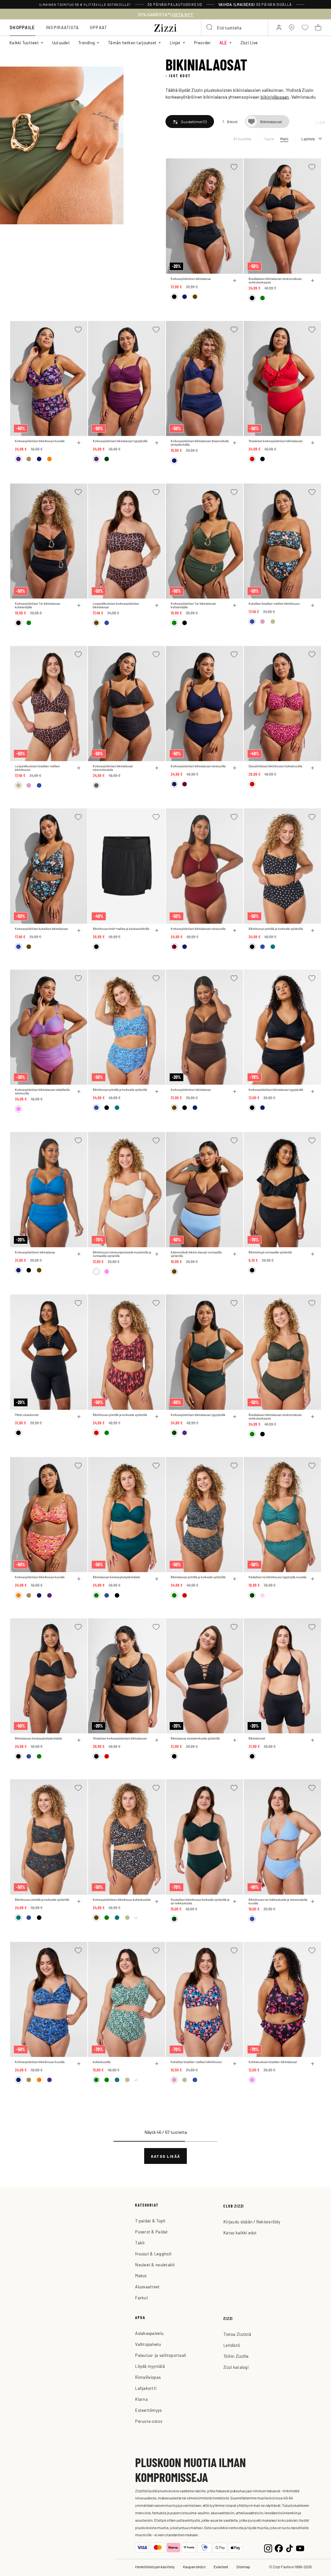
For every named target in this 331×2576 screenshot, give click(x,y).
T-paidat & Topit (150, 2221)
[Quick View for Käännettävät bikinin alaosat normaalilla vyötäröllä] (235, 1254)
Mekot (141, 2276)
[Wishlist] (234, 167)
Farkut (142, 2298)
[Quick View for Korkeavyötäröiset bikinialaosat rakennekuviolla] (157, 768)
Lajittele (308, 139)
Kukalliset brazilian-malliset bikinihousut (274, 604)
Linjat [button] (175, 43)
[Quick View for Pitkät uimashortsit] (79, 1417)
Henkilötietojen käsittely (155, 2567)
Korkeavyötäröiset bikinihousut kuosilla (40, 441)
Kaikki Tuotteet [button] (24, 43)
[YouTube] (300, 2548)
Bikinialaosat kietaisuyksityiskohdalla (116, 1577)
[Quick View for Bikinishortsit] (313, 1740)
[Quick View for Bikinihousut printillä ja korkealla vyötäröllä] (313, 931)
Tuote (269, 139)
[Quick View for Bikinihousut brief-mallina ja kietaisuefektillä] (157, 931)
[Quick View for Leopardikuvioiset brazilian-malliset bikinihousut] (79, 768)
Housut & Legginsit (153, 2254)
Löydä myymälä (150, 2366)
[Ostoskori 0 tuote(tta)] (318, 27)
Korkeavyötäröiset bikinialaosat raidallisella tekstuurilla (42, 1091)
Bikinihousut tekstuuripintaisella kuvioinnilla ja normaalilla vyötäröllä (122, 1254)
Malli (284, 139)
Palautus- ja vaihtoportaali (160, 2355)
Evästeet (221, 2567)
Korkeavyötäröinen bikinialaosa (191, 279)
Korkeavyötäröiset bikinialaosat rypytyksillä (120, 441)
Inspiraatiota (63, 27)
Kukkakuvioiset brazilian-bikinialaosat (273, 2062)
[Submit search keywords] (210, 27)
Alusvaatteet (147, 2287)
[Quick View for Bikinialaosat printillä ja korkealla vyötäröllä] (235, 1579)
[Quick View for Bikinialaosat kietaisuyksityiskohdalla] (157, 1579)
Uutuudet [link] (61, 43)
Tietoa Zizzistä (237, 2334)
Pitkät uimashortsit (27, 1415)
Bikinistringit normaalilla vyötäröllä (270, 1252)
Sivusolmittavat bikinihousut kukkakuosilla (275, 766)
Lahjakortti (146, 2388)
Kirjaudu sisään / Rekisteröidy (252, 2222)
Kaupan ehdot (194, 2567)
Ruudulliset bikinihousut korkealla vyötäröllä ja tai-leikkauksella (200, 1901)
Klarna (141, 2399)
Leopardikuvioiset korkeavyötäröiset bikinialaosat (116, 605)
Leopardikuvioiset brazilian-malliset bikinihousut (37, 768)
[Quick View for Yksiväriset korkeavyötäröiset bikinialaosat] (313, 443)
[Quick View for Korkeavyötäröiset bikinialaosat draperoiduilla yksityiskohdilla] (235, 443)
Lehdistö (232, 2345)
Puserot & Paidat (151, 2232)
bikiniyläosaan (275, 97)
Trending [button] (86, 43)
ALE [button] (223, 43)
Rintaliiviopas (148, 2377)
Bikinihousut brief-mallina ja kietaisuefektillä (121, 929)
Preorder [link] (203, 43)
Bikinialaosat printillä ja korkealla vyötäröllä (198, 1577)
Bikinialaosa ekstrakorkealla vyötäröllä (195, 1738)
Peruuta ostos (149, 2421)
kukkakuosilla (102, 2062)
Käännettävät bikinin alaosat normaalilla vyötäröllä (196, 1254)
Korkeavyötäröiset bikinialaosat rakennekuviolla (113, 768)
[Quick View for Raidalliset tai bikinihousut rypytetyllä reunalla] (313, 1579)
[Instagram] (268, 2548)
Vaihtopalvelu (148, 2344)
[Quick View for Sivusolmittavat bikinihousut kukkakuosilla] (313, 768)
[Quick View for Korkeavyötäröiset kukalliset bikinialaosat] (79, 931)
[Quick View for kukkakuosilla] (157, 2064)
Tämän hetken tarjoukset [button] (132, 43)
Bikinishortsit (257, 1738)
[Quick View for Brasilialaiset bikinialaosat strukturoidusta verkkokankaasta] (313, 281)
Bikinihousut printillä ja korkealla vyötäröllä (276, 929)
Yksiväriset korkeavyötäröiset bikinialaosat (276, 441)
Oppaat (99, 27)
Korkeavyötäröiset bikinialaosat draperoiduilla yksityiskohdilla (200, 443)
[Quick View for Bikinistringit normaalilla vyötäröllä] (313, 1254)
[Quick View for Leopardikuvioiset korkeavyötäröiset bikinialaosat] (157, 605)
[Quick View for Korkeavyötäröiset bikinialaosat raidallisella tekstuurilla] (79, 1091)
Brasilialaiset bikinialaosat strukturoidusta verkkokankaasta (275, 281)
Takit (140, 2243)
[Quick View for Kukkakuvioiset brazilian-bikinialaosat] (313, 2064)
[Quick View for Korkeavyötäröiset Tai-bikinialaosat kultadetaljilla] (79, 605)
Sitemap (243, 2567)
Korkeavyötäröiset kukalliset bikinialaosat (41, 929)
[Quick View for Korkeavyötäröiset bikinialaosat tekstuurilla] (235, 768)
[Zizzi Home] (165, 27)
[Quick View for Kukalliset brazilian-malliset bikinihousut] (313, 605)
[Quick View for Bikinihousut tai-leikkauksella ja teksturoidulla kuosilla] (313, 1901)
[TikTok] (289, 2548)
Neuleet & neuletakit (155, 2265)
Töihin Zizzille (236, 2356)
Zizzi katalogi (236, 2367)
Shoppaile (22, 27)
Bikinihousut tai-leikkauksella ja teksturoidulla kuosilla (278, 1901)
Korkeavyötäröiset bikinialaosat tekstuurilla (198, 766)
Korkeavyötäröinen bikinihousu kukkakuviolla (122, 1900)
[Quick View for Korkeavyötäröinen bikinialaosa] (235, 281)
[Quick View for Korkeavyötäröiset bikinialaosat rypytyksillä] (157, 443)
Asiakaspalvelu (149, 2333)
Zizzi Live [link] (249, 43)
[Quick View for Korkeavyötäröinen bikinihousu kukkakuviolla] (157, 1901)
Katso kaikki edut (240, 2233)
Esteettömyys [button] (148, 2410)
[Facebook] (279, 2548)
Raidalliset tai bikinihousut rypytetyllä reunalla (278, 1577)
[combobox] (235, 27)
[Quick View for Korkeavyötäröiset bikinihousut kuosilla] (79, 443)
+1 (136, 1918)
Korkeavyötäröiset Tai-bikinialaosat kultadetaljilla (37, 605)
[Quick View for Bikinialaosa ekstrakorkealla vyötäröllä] (235, 1740)
